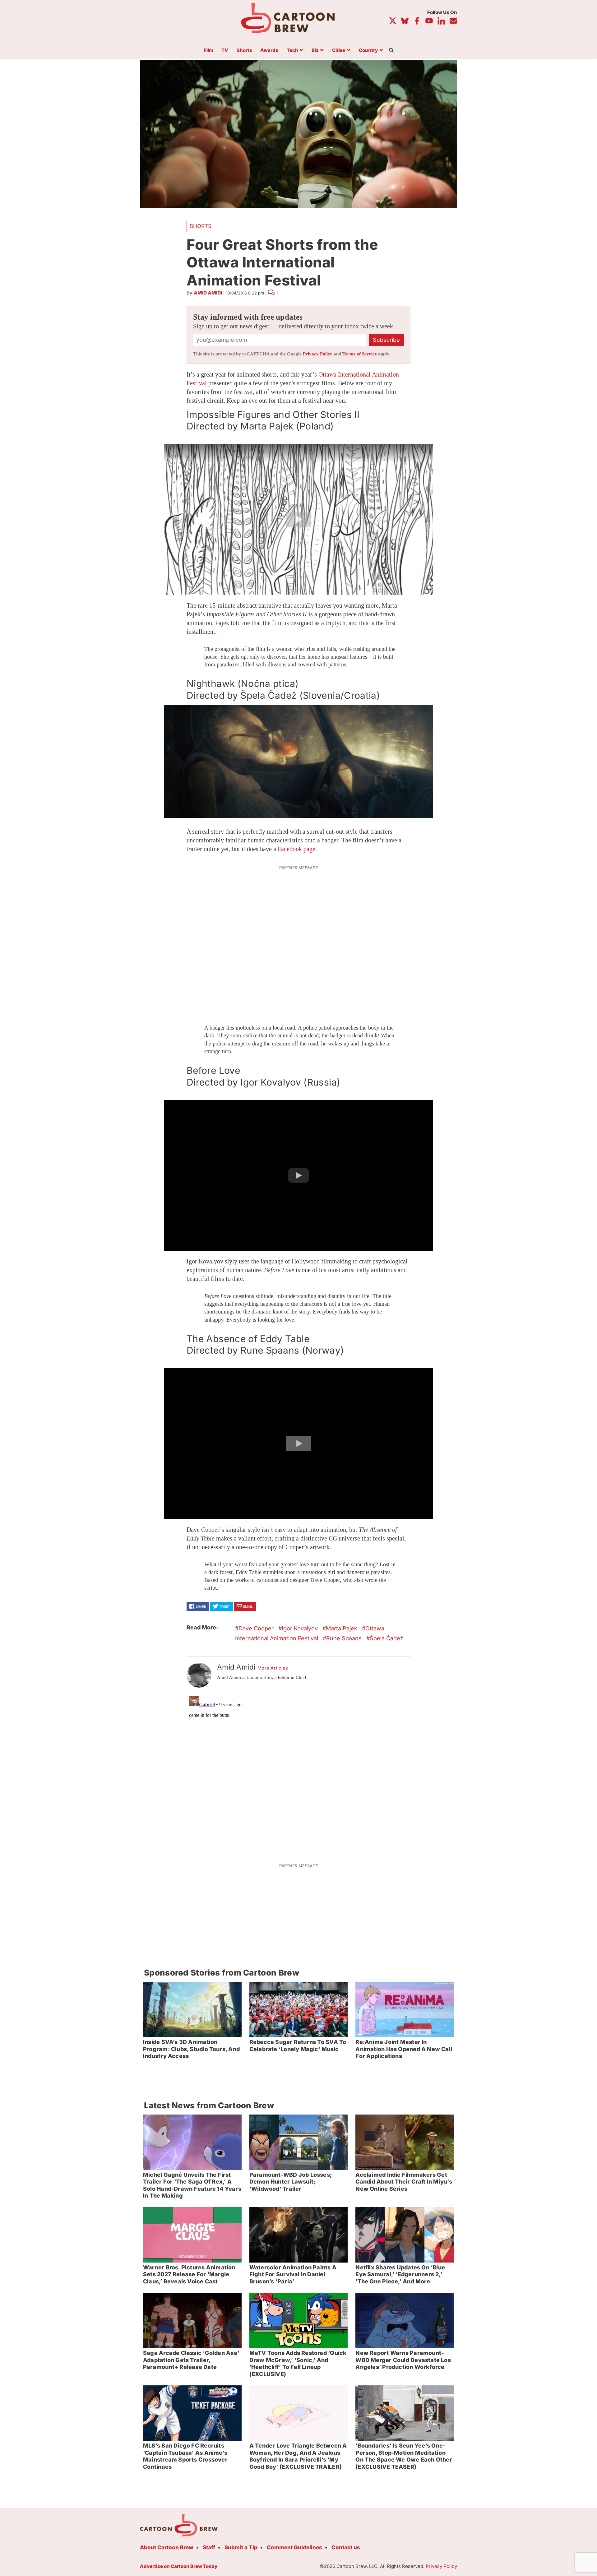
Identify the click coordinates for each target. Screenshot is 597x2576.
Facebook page (296, 849)
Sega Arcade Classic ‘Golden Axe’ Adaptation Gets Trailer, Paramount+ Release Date (191, 2360)
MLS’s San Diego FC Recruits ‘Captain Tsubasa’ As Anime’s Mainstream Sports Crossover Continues (185, 2456)
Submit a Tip (241, 2547)
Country (368, 51)
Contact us (346, 2547)
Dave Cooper (256, 1628)
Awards (269, 51)
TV (225, 51)
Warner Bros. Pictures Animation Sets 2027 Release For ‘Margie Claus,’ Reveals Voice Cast (189, 2274)
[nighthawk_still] (298, 762)
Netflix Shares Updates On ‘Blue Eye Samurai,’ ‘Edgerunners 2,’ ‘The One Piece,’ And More (400, 2274)
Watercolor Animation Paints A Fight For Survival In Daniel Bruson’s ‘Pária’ (293, 2274)
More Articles (273, 1668)
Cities (339, 51)
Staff (209, 2547)
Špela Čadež (386, 1638)
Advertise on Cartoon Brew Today (179, 2566)
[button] (298, 519)
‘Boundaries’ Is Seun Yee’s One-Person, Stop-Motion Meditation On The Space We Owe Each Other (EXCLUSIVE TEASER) (404, 2456)
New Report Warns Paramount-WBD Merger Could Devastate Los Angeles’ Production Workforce (403, 2360)
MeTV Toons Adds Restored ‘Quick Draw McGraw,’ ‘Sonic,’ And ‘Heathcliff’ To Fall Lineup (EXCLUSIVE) (298, 2363)
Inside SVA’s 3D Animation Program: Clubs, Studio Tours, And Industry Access (191, 2049)
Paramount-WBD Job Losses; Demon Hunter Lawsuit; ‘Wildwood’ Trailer (291, 2182)
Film (208, 51)
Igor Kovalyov (300, 1628)
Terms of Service (360, 354)
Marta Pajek (342, 1628)
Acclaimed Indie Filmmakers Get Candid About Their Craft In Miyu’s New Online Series (404, 2182)
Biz (315, 51)
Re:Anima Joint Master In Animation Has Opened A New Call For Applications (404, 2049)
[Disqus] (298, 1772)
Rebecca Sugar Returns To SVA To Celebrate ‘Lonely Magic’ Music (298, 2046)
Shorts (244, 51)
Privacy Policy (318, 354)
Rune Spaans (344, 1638)
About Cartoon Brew (167, 2547)
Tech (292, 51)
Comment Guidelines (294, 2547)
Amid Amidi (208, 293)
